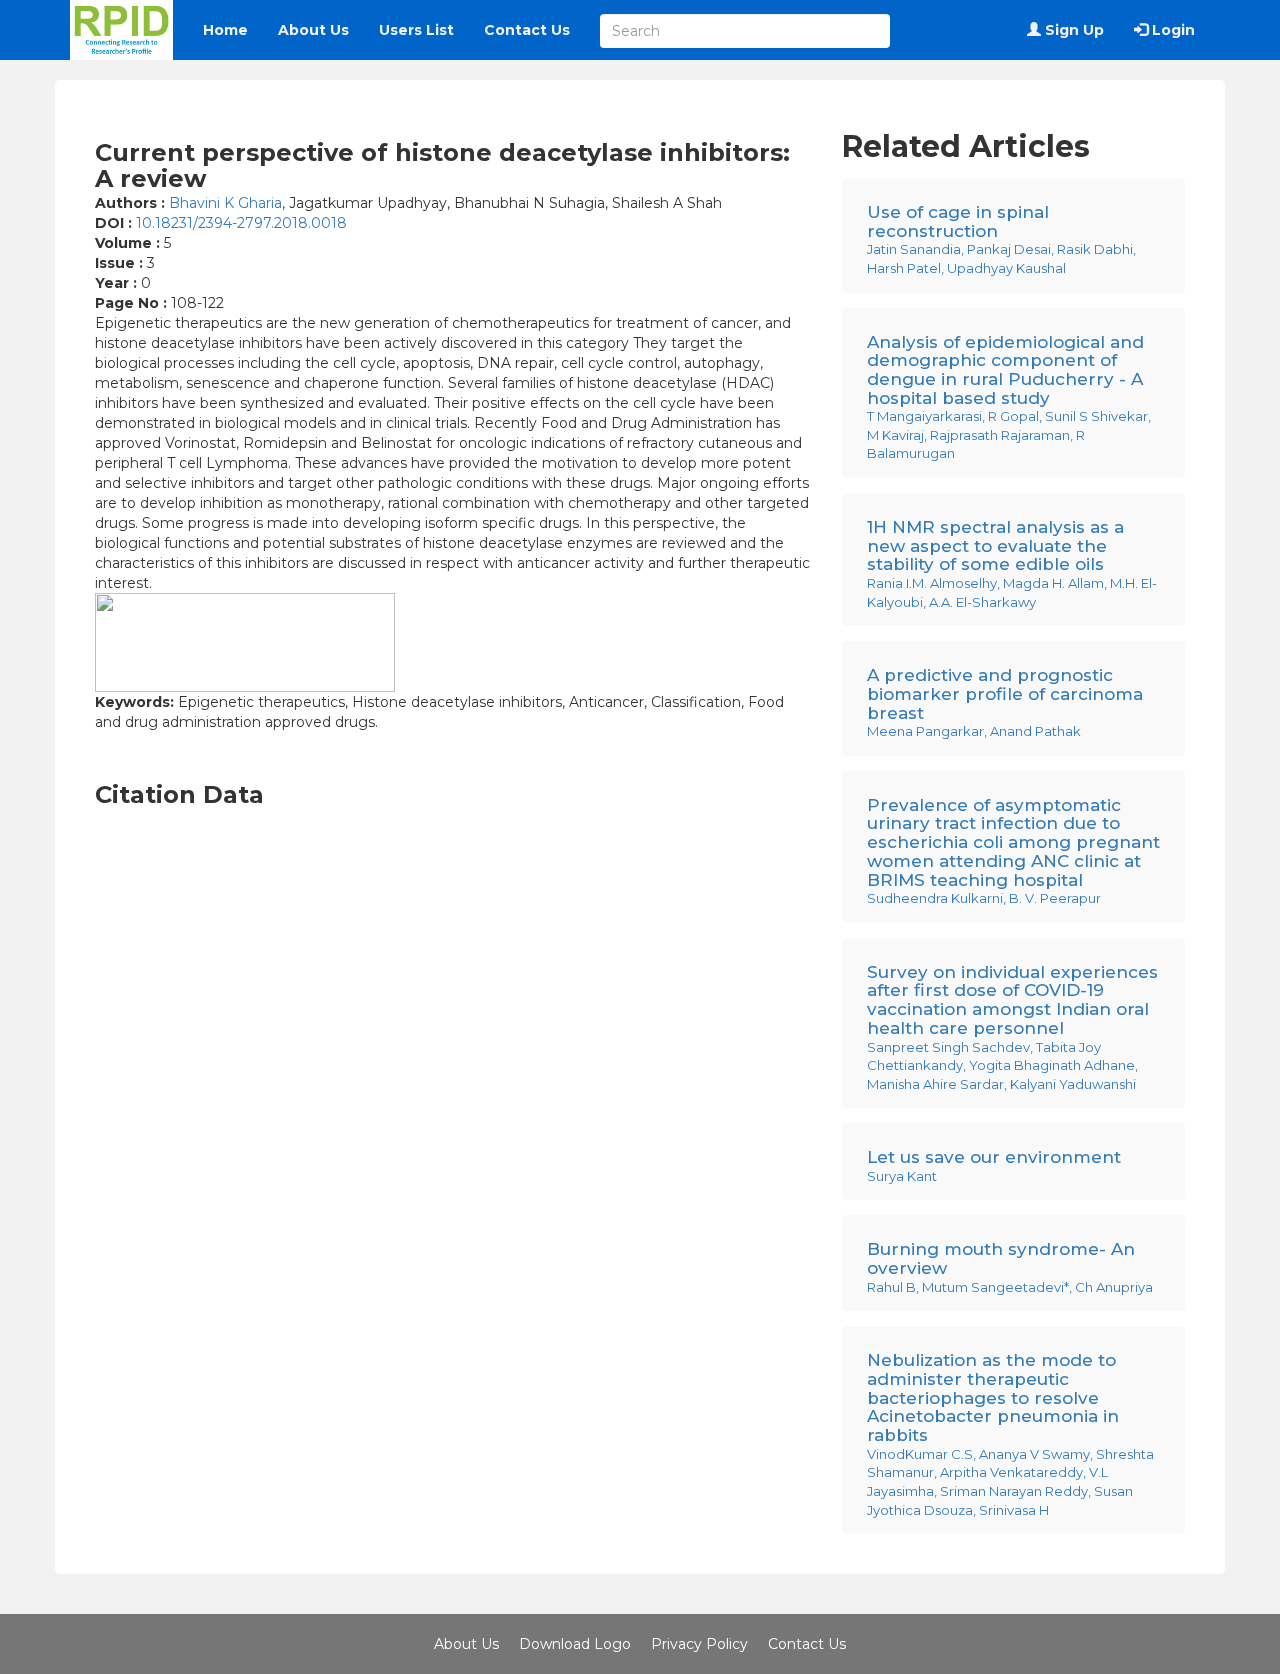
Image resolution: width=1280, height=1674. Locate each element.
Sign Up (1072, 30)
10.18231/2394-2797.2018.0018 (241, 223)
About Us (313, 30)
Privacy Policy (699, 1644)
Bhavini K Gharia (225, 203)
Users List (416, 30)
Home (225, 30)
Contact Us (527, 30)
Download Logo (575, 1644)
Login (1171, 30)
